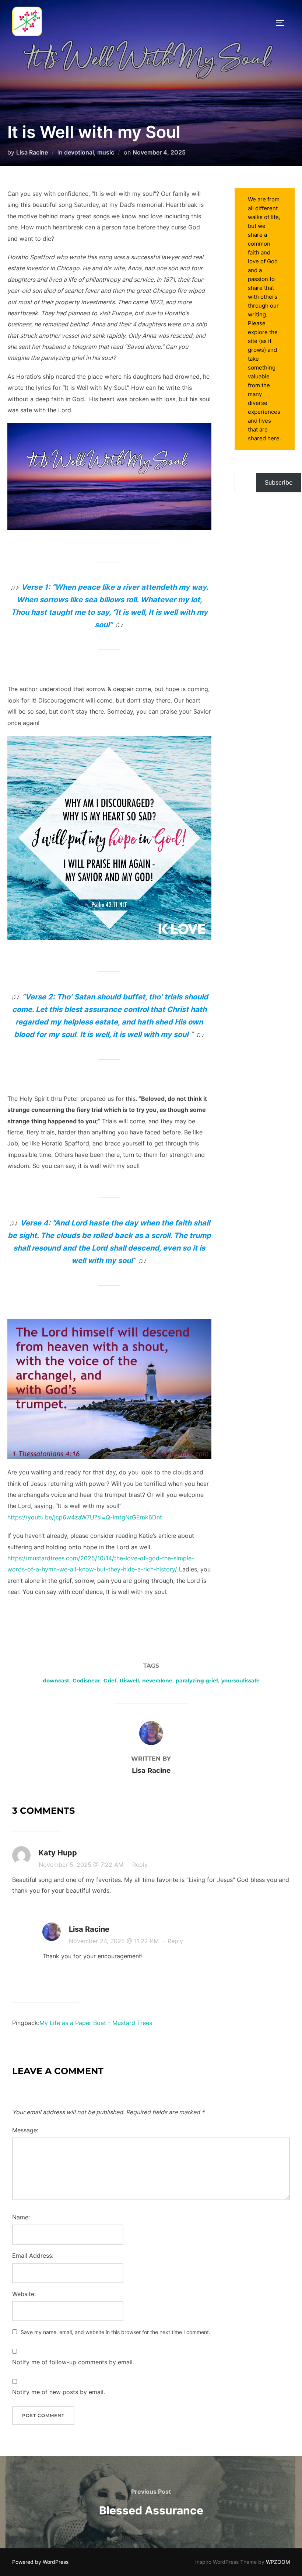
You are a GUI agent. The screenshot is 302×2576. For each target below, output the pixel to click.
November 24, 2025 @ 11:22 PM (115, 1941)
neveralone (157, 1681)
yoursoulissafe (240, 1681)
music (106, 152)
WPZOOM (278, 2562)
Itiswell (129, 1681)
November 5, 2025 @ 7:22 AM (82, 1865)
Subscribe (279, 482)
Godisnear (86, 1681)
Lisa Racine (32, 152)
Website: (24, 2294)
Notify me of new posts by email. (59, 2392)
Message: (25, 2130)
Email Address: (33, 2256)
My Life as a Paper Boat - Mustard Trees (96, 2023)
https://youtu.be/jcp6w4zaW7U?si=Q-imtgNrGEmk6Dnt (85, 1517)
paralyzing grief (197, 1681)
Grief (110, 1681)
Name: (21, 2217)
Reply (140, 1865)
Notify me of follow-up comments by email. (73, 2362)
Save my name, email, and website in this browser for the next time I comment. (115, 2332)
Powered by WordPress (40, 2562)
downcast (56, 1681)
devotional (79, 152)
